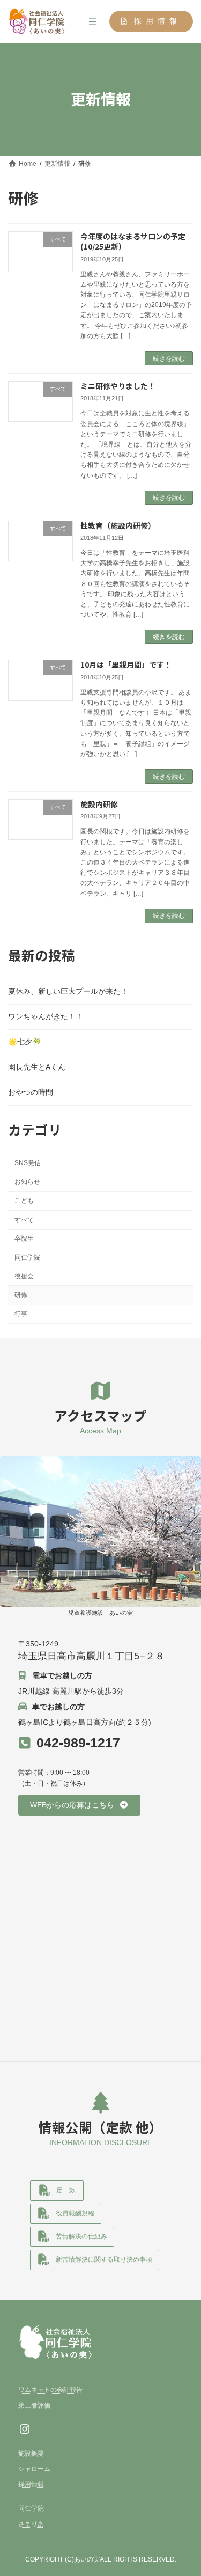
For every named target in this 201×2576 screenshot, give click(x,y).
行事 (21, 1314)
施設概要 (31, 2454)
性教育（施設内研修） (118, 525)
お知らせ (27, 1182)
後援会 (24, 1276)
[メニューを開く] (93, 21)
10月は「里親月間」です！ (126, 664)
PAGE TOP (186, 2487)
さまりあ (31, 2524)
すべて (24, 1219)
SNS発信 (28, 1163)
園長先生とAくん (37, 1067)
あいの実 (87, 2559)
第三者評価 (34, 2405)
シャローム (34, 2469)
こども (24, 1201)
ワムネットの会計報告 (50, 2390)
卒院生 (24, 1238)
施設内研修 (99, 804)
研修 (21, 1295)
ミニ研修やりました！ (118, 386)
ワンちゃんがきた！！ (46, 1016)
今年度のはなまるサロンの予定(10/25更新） (133, 241)
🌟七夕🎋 (25, 1042)
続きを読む (169, 358)
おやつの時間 (31, 1092)
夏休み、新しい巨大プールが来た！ (68, 991)
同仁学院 (27, 1257)
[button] (151, 21)
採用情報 (31, 2484)
